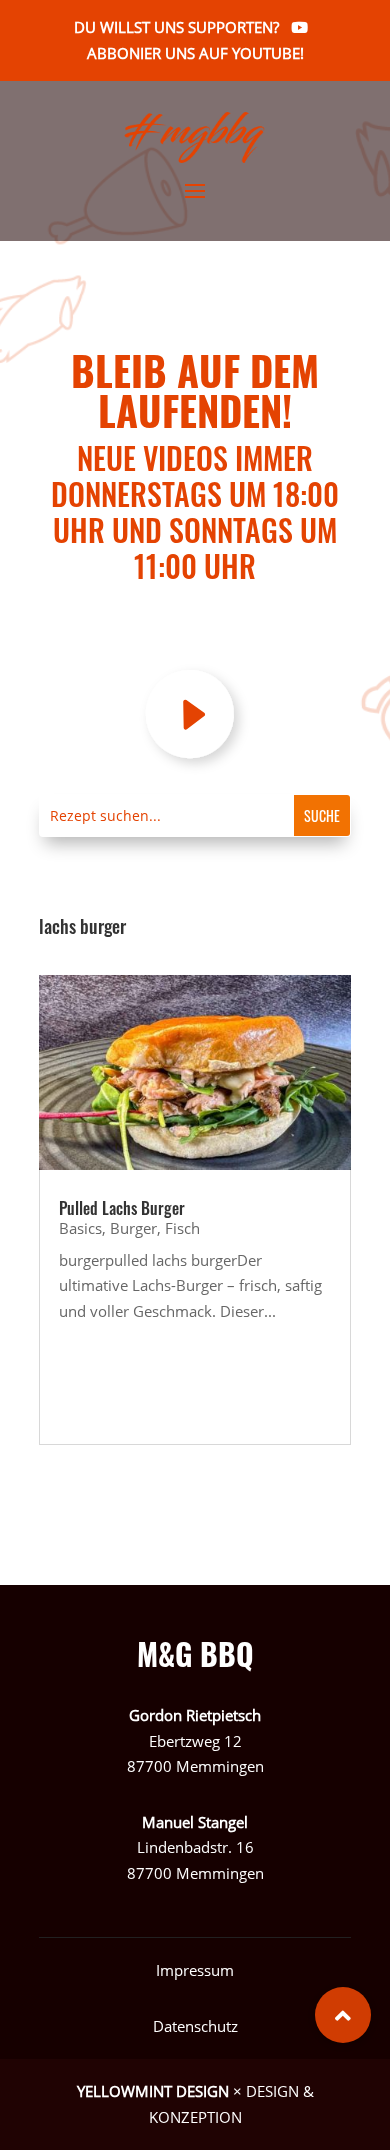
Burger (133, 1228)
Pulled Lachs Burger (122, 1208)
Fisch (182, 1228)
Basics (80, 1228)
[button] (343, 2015)
